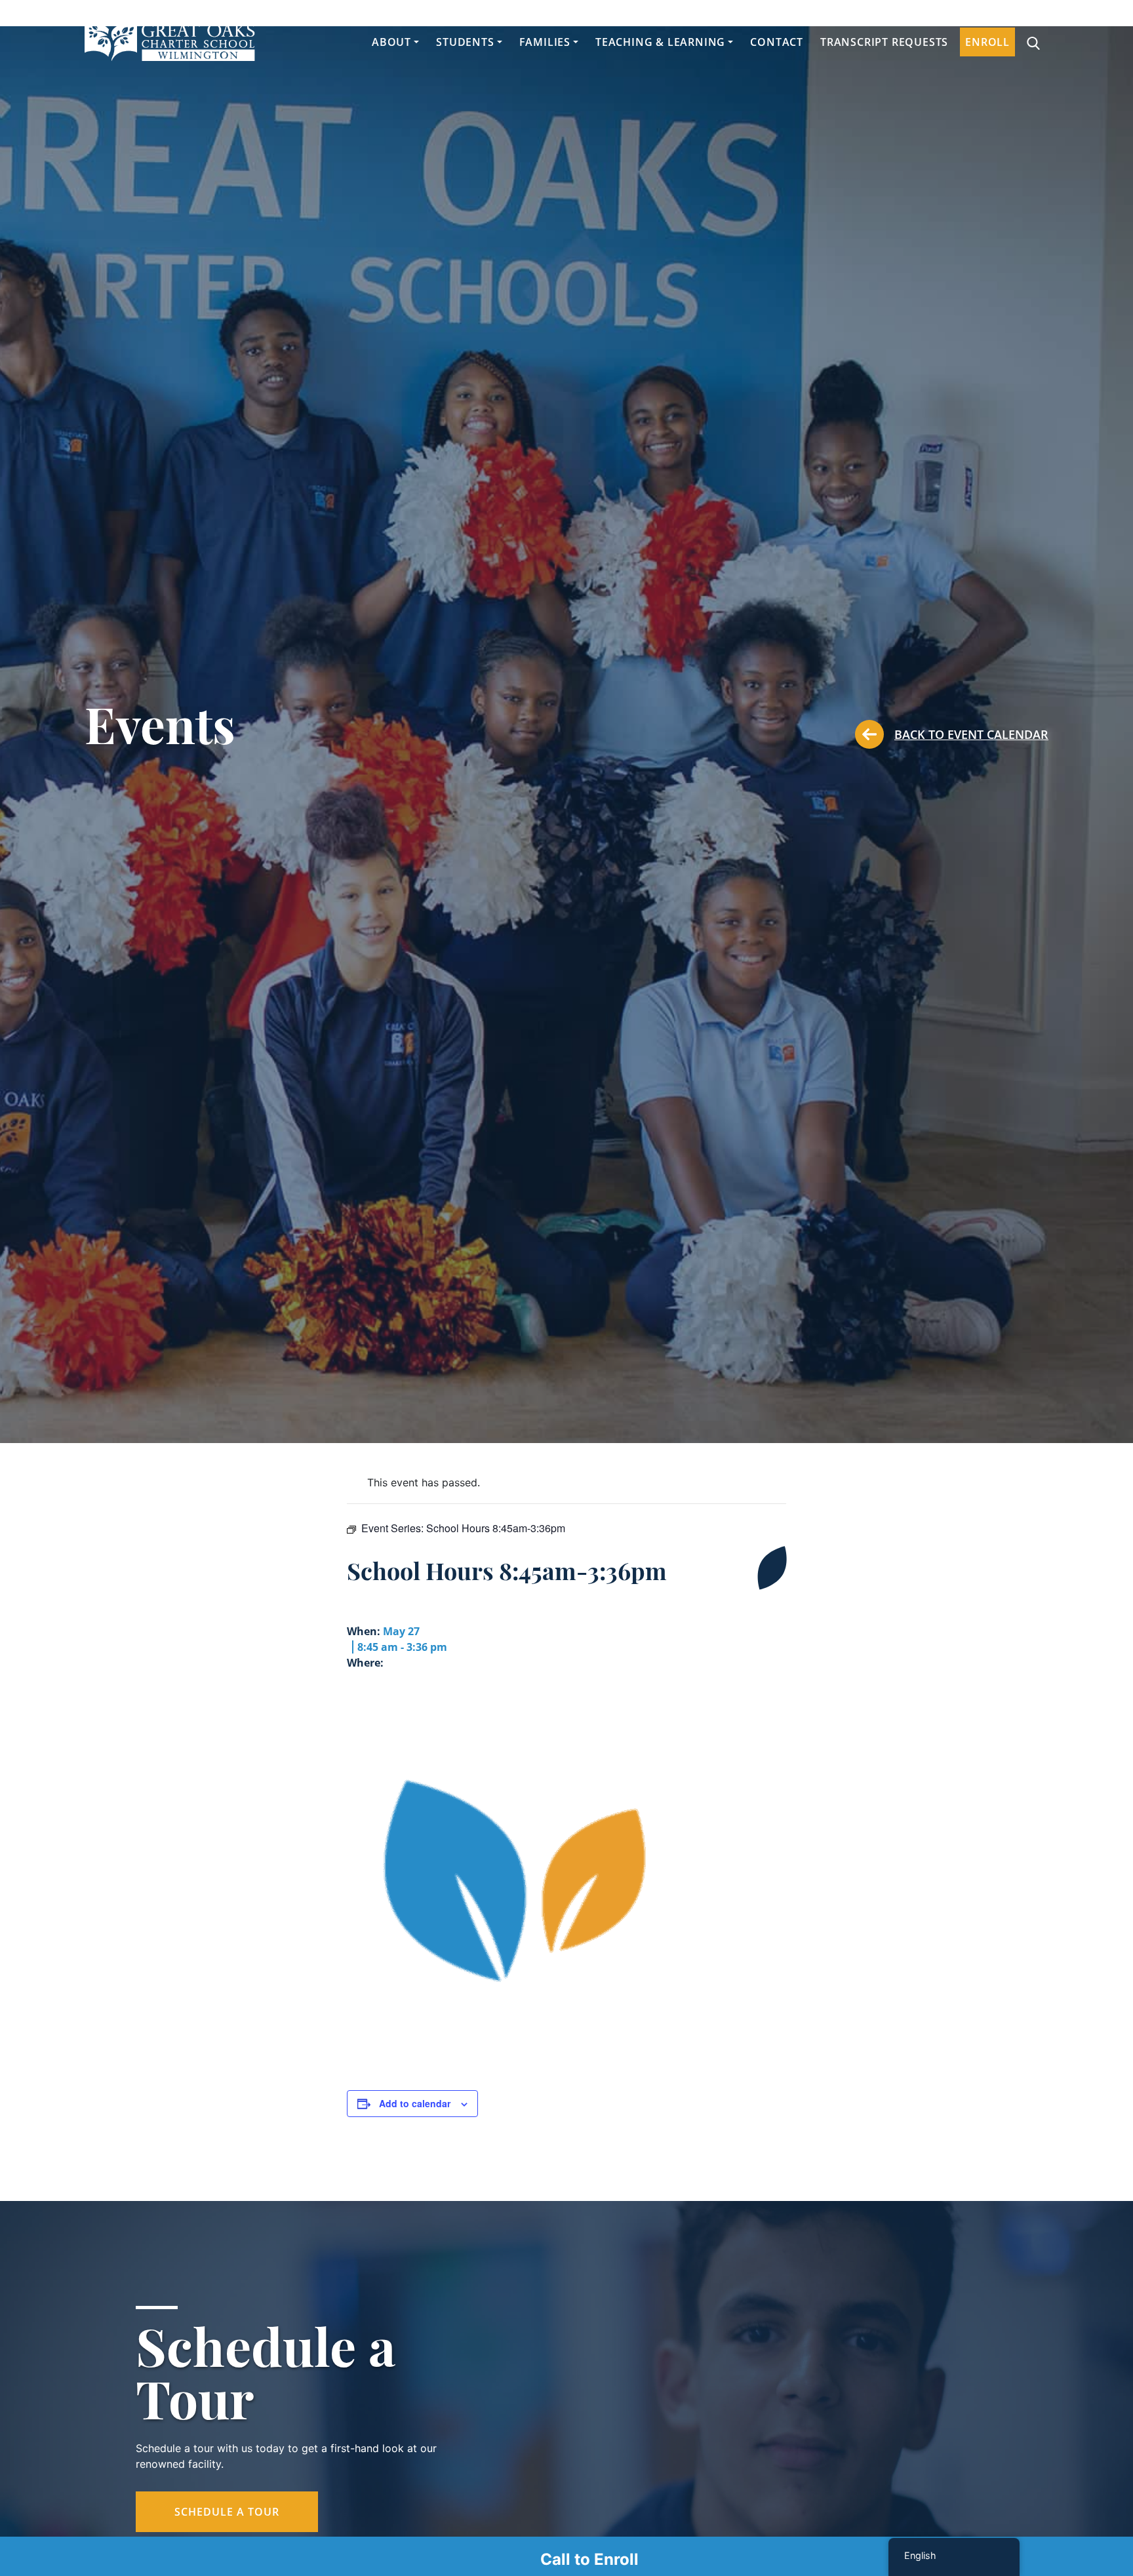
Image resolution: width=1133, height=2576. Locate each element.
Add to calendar (415, 2103)
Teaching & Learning (660, 42)
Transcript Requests (884, 42)
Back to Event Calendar (971, 734)
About (391, 42)
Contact (777, 42)
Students (465, 42)
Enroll (987, 42)
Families (545, 42)
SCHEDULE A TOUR (227, 2512)
